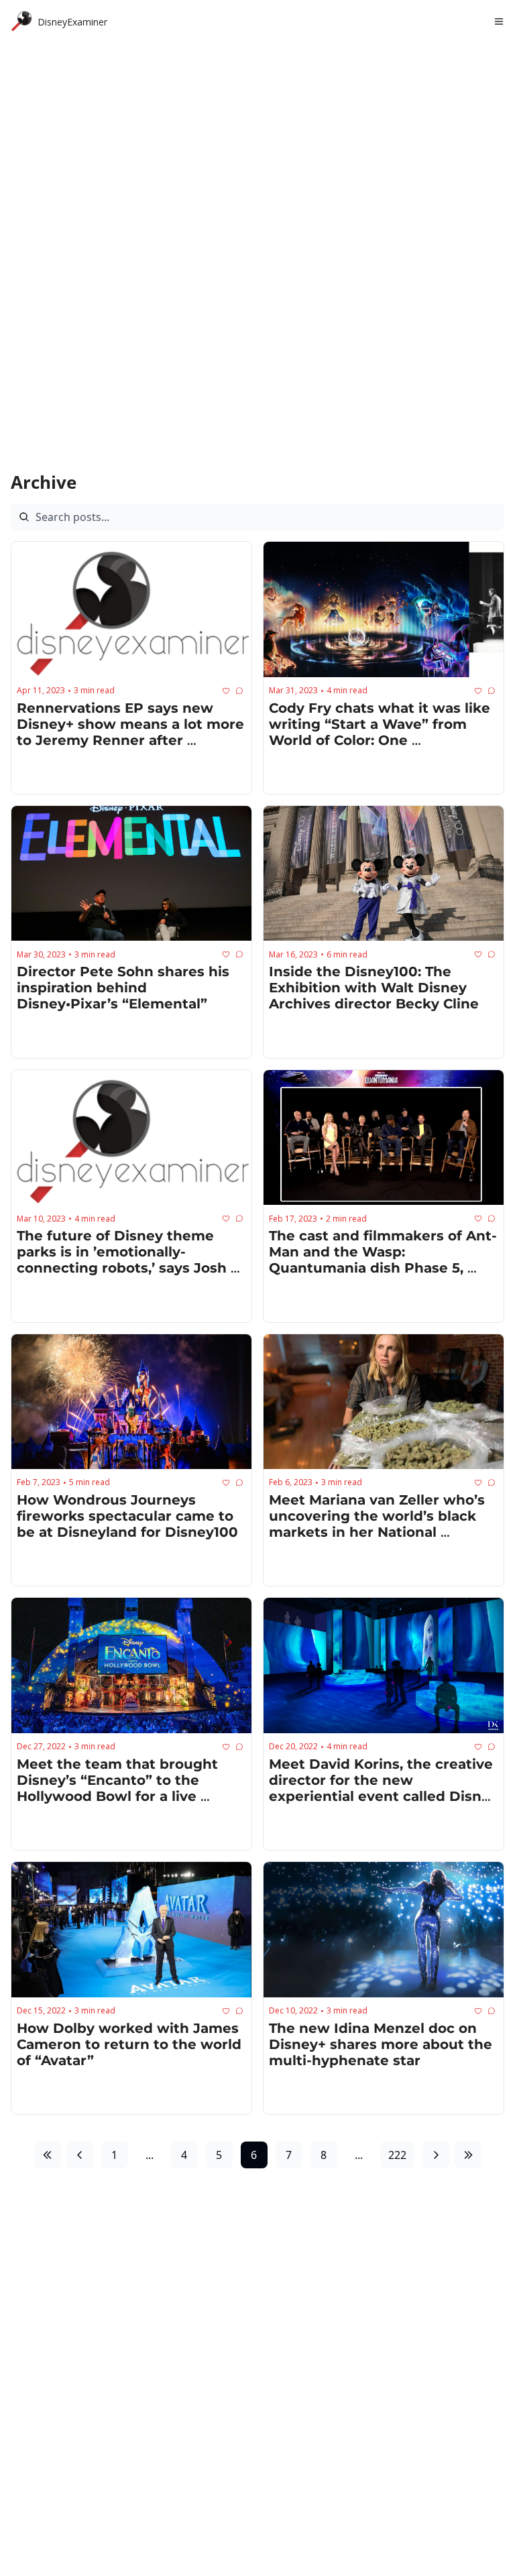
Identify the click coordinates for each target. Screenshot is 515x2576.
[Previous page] (80, 2155)
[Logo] (21, 21)
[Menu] (499, 21)
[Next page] (436, 2155)
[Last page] (468, 2155)
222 (397, 2155)
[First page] (48, 2155)
